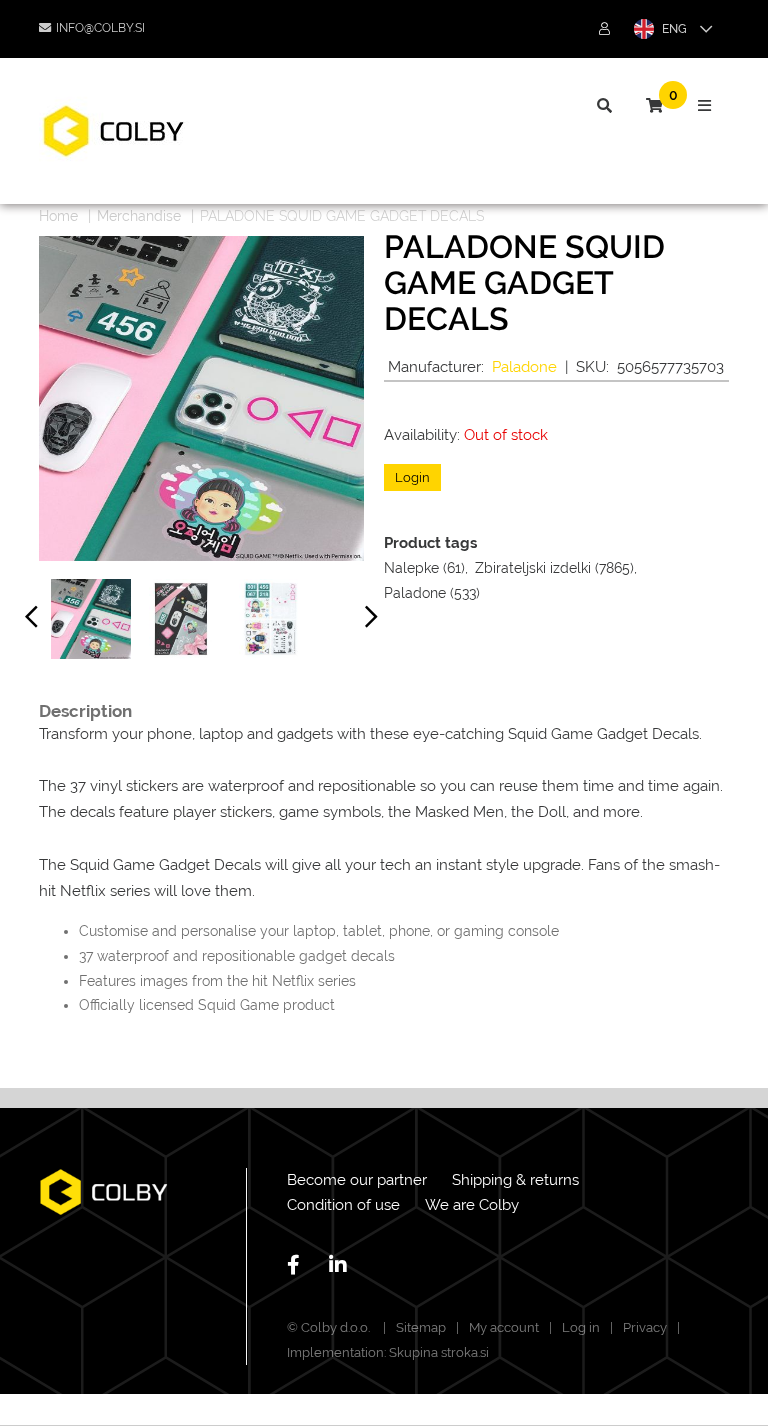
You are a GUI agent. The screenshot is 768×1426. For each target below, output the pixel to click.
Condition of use (343, 1205)
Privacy (645, 1327)
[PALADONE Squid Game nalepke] (91, 619)
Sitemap (421, 1327)
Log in (581, 1327)
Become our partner (357, 1180)
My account (504, 1327)
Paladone (524, 367)
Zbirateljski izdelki (533, 568)
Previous (32, 621)
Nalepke (411, 568)
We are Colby (472, 1205)
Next (372, 621)
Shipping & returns (515, 1180)
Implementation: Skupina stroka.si (388, 1352)
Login (412, 477)
